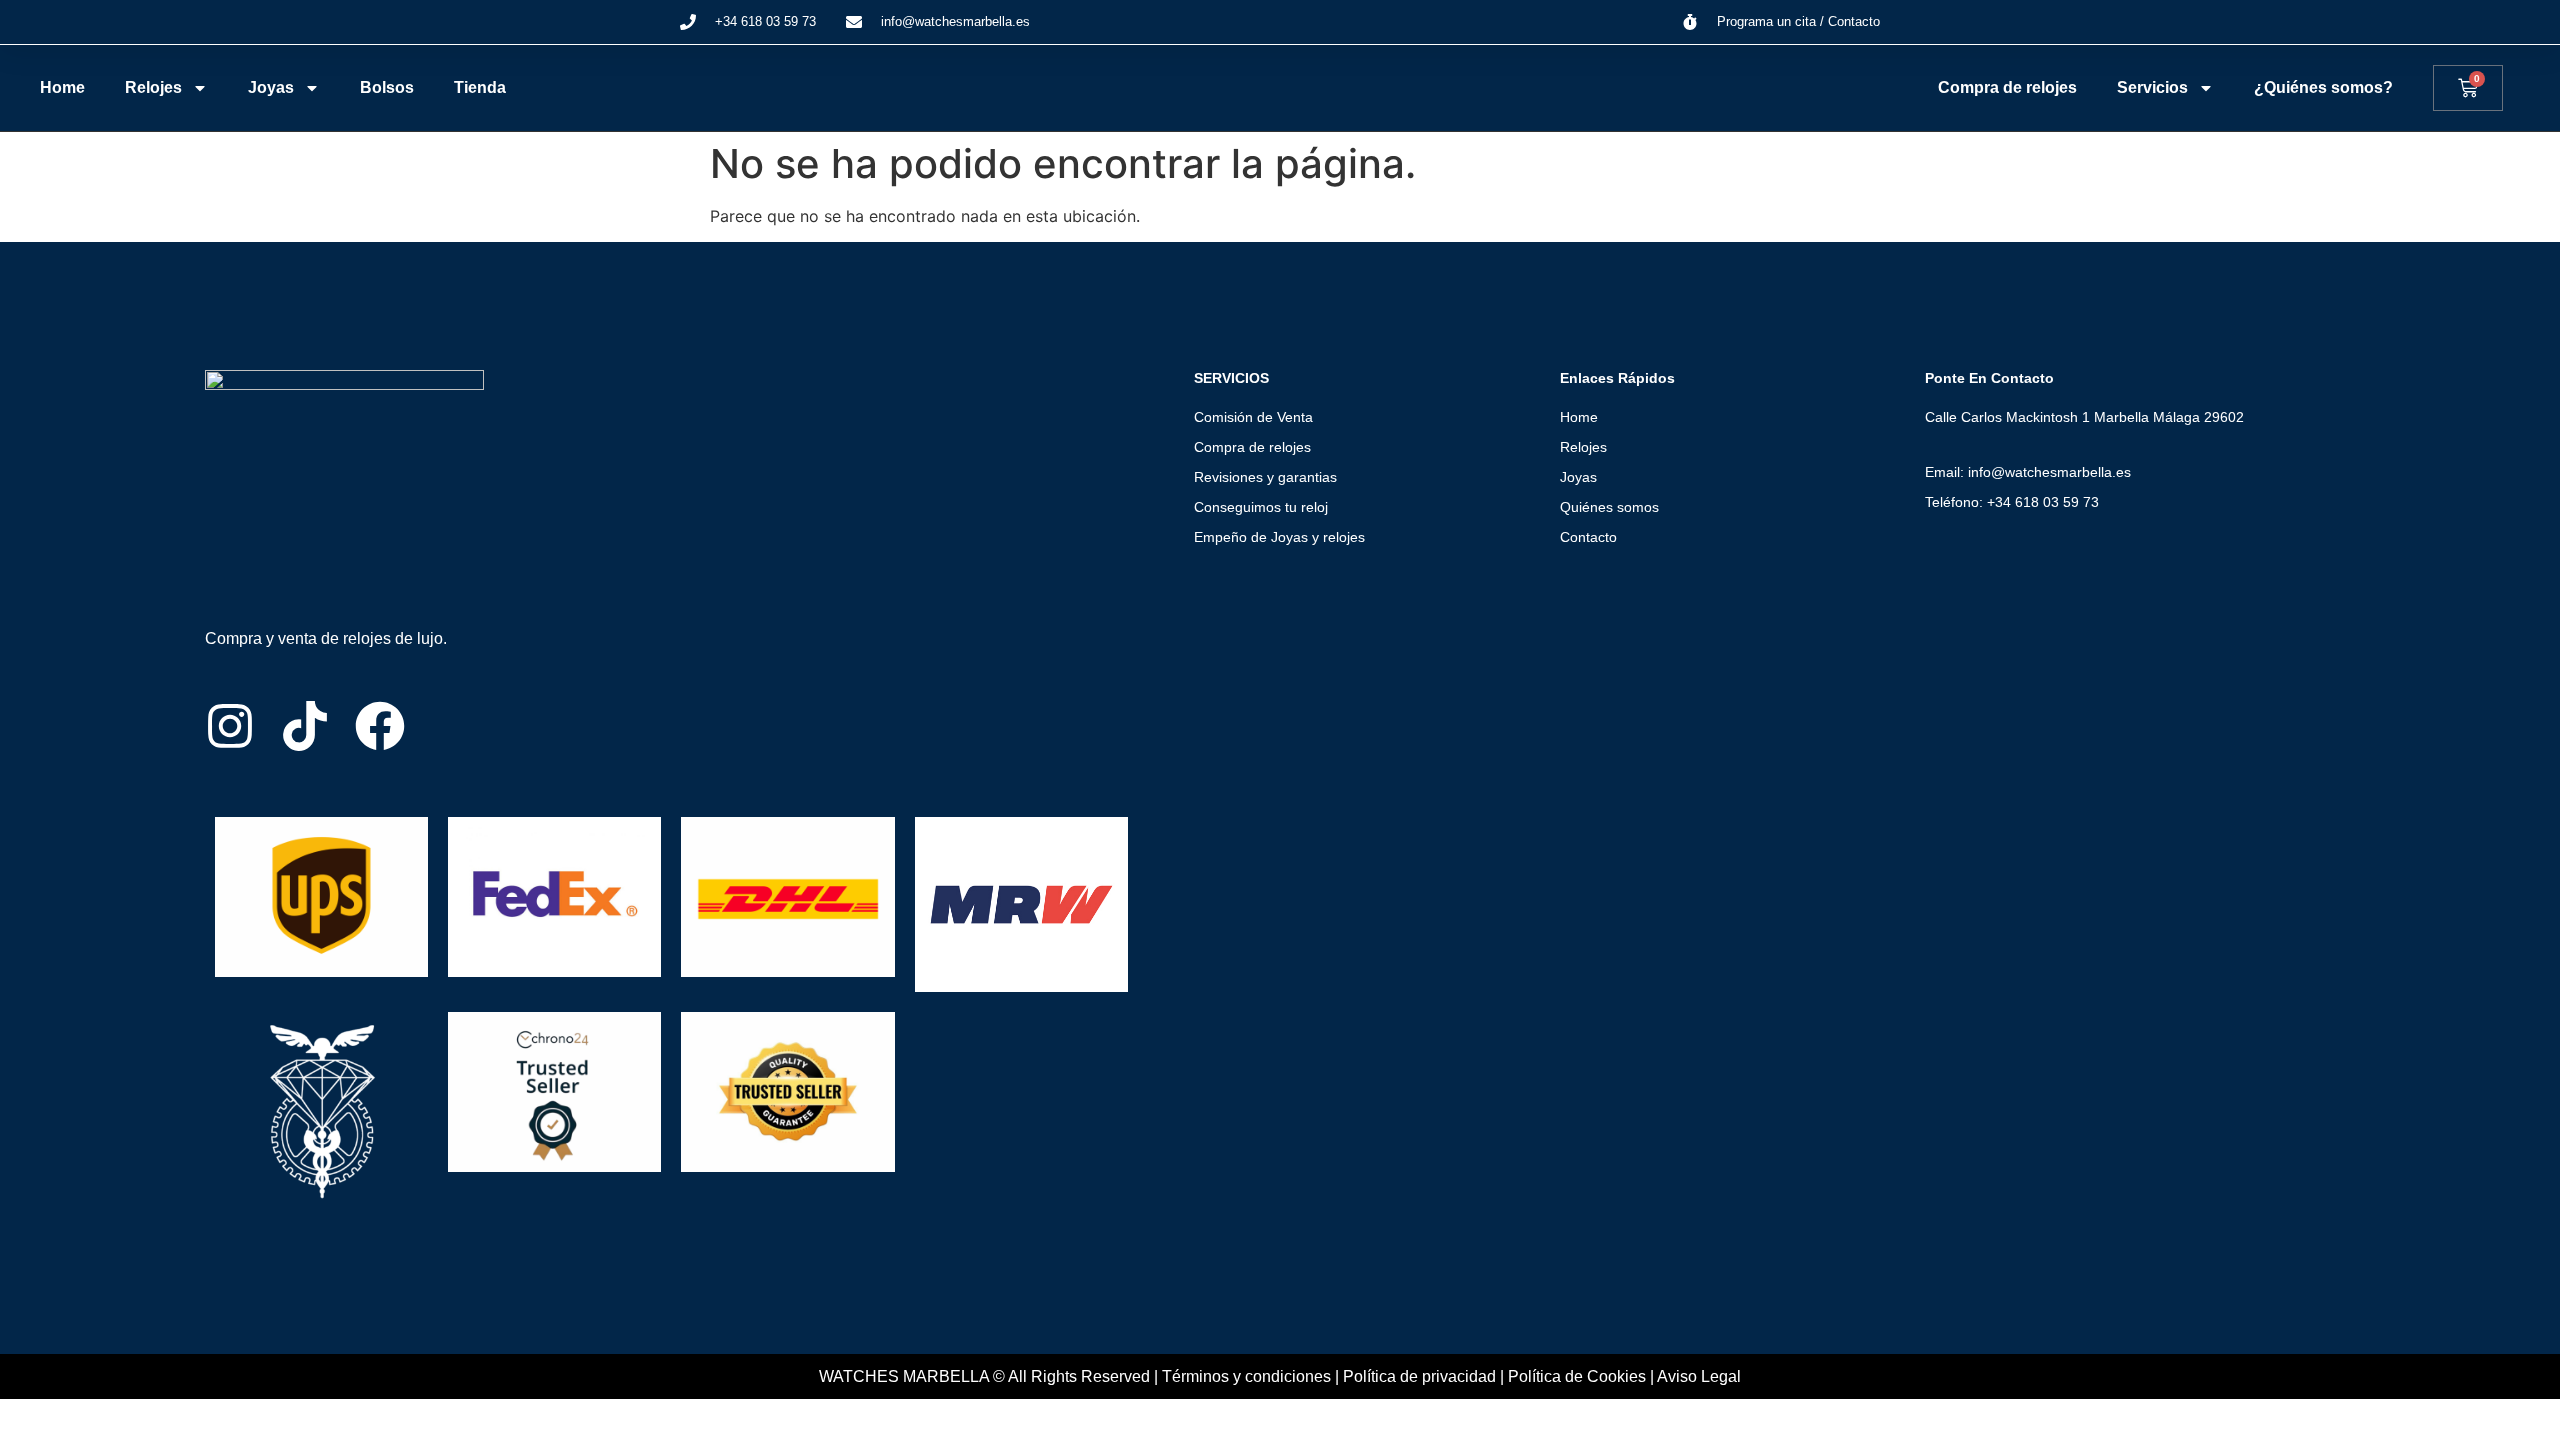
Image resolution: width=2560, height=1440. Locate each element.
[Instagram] (230, 726)
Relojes (153, 87)
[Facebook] (380, 726)
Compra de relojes (2007, 87)
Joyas (271, 87)
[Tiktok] (305, 726)
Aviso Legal (1699, 1376)
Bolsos (387, 87)
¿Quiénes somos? (2323, 87)
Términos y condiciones (1246, 1376)
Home (62, 87)
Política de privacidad (1419, 1376)
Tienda (480, 87)
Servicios (2152, 87)
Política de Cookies (1577, 1376)
